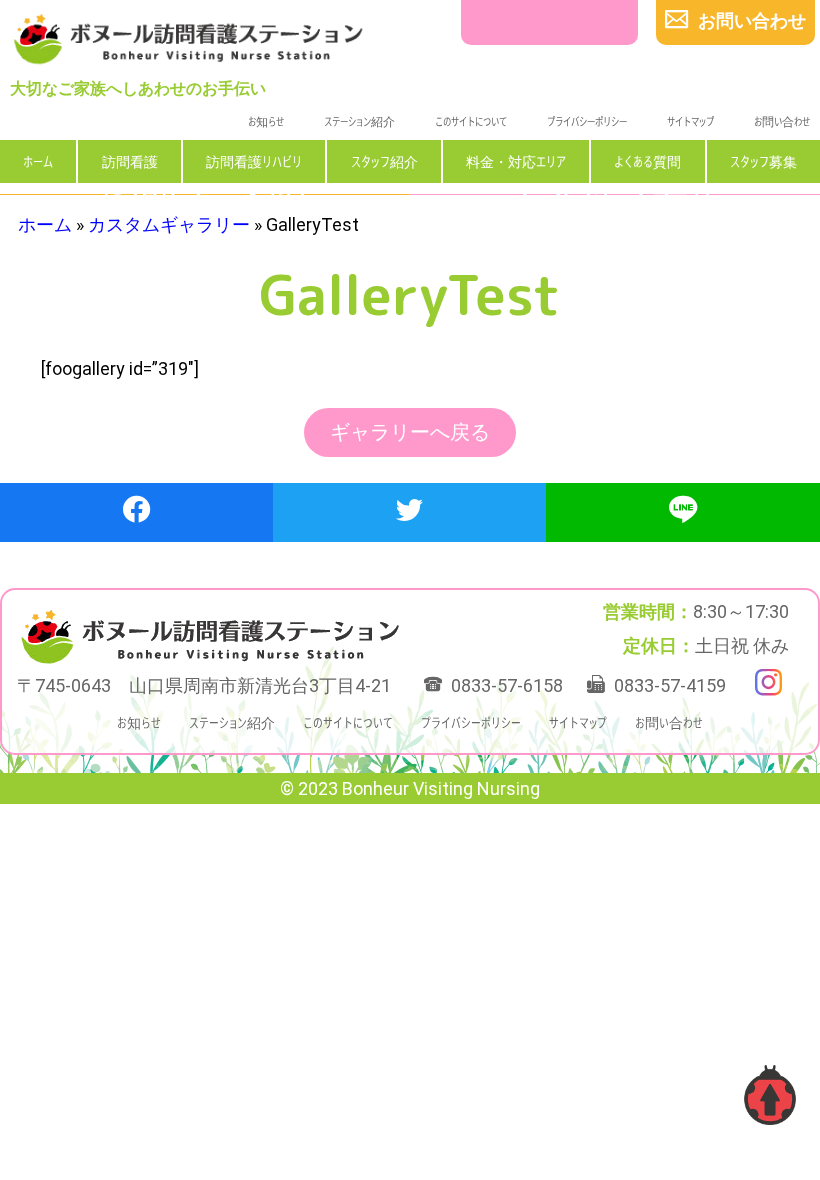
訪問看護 (130, 160)
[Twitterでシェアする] (409, 512)
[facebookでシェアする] (136, 512)
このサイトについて (471, 121)
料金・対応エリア (516, 160)
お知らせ (266, 121)
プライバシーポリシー (587, 121)
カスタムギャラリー (169, 224)
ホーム (38, 160)
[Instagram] (768, 682)
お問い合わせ (782, 121)
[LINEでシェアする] (683, 512)
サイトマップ (690, 121)
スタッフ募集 (763, 160)
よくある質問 (647, 160)
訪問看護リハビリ (254, 160)
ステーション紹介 (359, 121)
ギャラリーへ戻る (410, 433)
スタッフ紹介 (384, 160)
